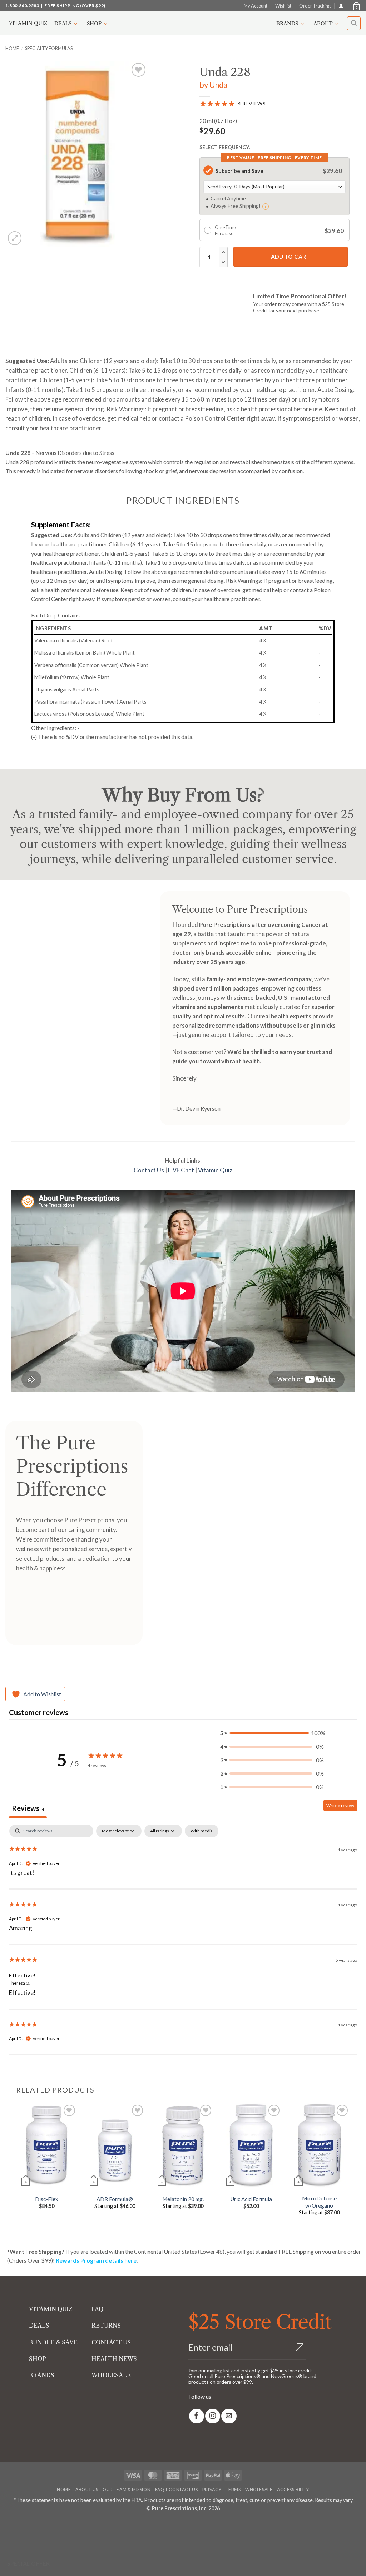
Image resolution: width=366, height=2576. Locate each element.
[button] (356, 6)
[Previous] (16, 2165)
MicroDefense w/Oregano (319, 2202)
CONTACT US (111, 2342)
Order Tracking (315, 6)
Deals (63, 24)
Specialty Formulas (49, 48)
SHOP (38, 2359)
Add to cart (291, 257)
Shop (94, 24)
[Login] (341, 6)
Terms (233, 2489)
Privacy (212, 2489)
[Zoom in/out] (7, 2525)
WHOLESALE (111, 2375)
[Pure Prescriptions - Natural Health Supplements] (183, 23)
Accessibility (293, 2489)
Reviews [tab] (28, 1808)
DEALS (39, 2326)
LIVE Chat (181, 1170)
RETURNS (106, 2326)
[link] (197, 2416)
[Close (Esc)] (69, 2525)
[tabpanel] (183, 1940)
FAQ (97, 2309)
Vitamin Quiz (28, 23)
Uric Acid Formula (251, 2199)
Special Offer (29, 2563)
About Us (87, 2489)
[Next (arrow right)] (28, 2544)
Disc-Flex (47, 2199)
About (323, 24)
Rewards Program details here (96, 2260)
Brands (287, 24)
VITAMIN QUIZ (51, 2309)
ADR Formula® (115, 2199)
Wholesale (259, 2489)
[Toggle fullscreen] (28, 2525)
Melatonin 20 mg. (183, 2199)
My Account (256, 6)
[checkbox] (202, 1831)
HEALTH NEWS (114, 2359)
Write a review (340, 1805)
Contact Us (149, 1170)
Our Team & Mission (127, 2489)
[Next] (350, 2165)
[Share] (48, 2525)
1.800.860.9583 (22, 6)
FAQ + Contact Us (177, 2489)
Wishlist (283, 6)
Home (12, 48)
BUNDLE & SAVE (53, 2342)
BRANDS (42, 2375)
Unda (218, 85)
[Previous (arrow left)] (7, 2544)
